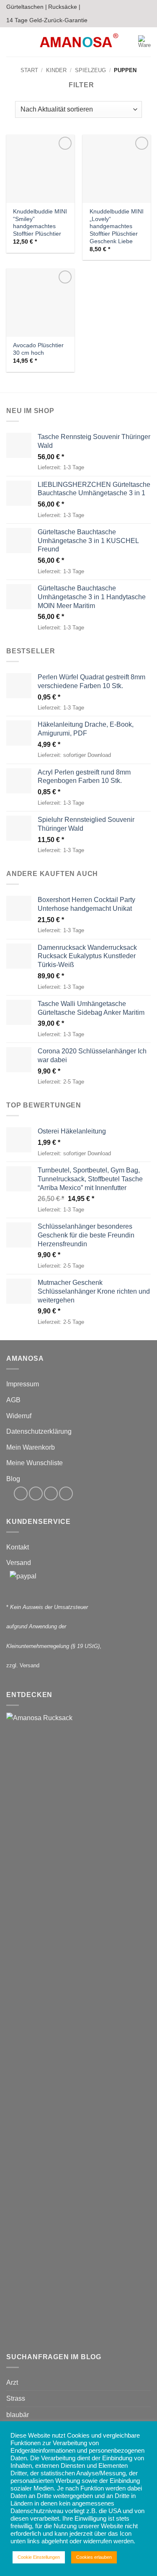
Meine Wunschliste (35, 1463)
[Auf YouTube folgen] (66, 1493)
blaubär (18, 2415)
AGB (13, 1400)
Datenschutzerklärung (39, 1431)
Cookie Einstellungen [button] (39, 2557)
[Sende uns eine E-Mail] (51, 1493)
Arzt (12, 2382)
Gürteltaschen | (27, 7)
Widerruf (19, 1416)
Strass (16, 2398)
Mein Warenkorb (31, 1447)
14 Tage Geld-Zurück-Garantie (47, 20)
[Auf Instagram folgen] (36, 1493)
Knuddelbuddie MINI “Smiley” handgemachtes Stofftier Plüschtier (40, 223)
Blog (13, 1479)
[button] (11, 42)
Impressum (23, 1384)
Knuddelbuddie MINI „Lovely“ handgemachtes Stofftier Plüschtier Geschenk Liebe (117, 226)
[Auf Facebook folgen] (21, 1493)
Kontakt (18, 1547)
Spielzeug (90, 70)
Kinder (56, 70)
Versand (19, 1563)
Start (29, 70)
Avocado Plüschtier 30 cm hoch (38, 349)
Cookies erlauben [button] (94, 2557)
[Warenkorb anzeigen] (144, 42)
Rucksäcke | (64, 7)
